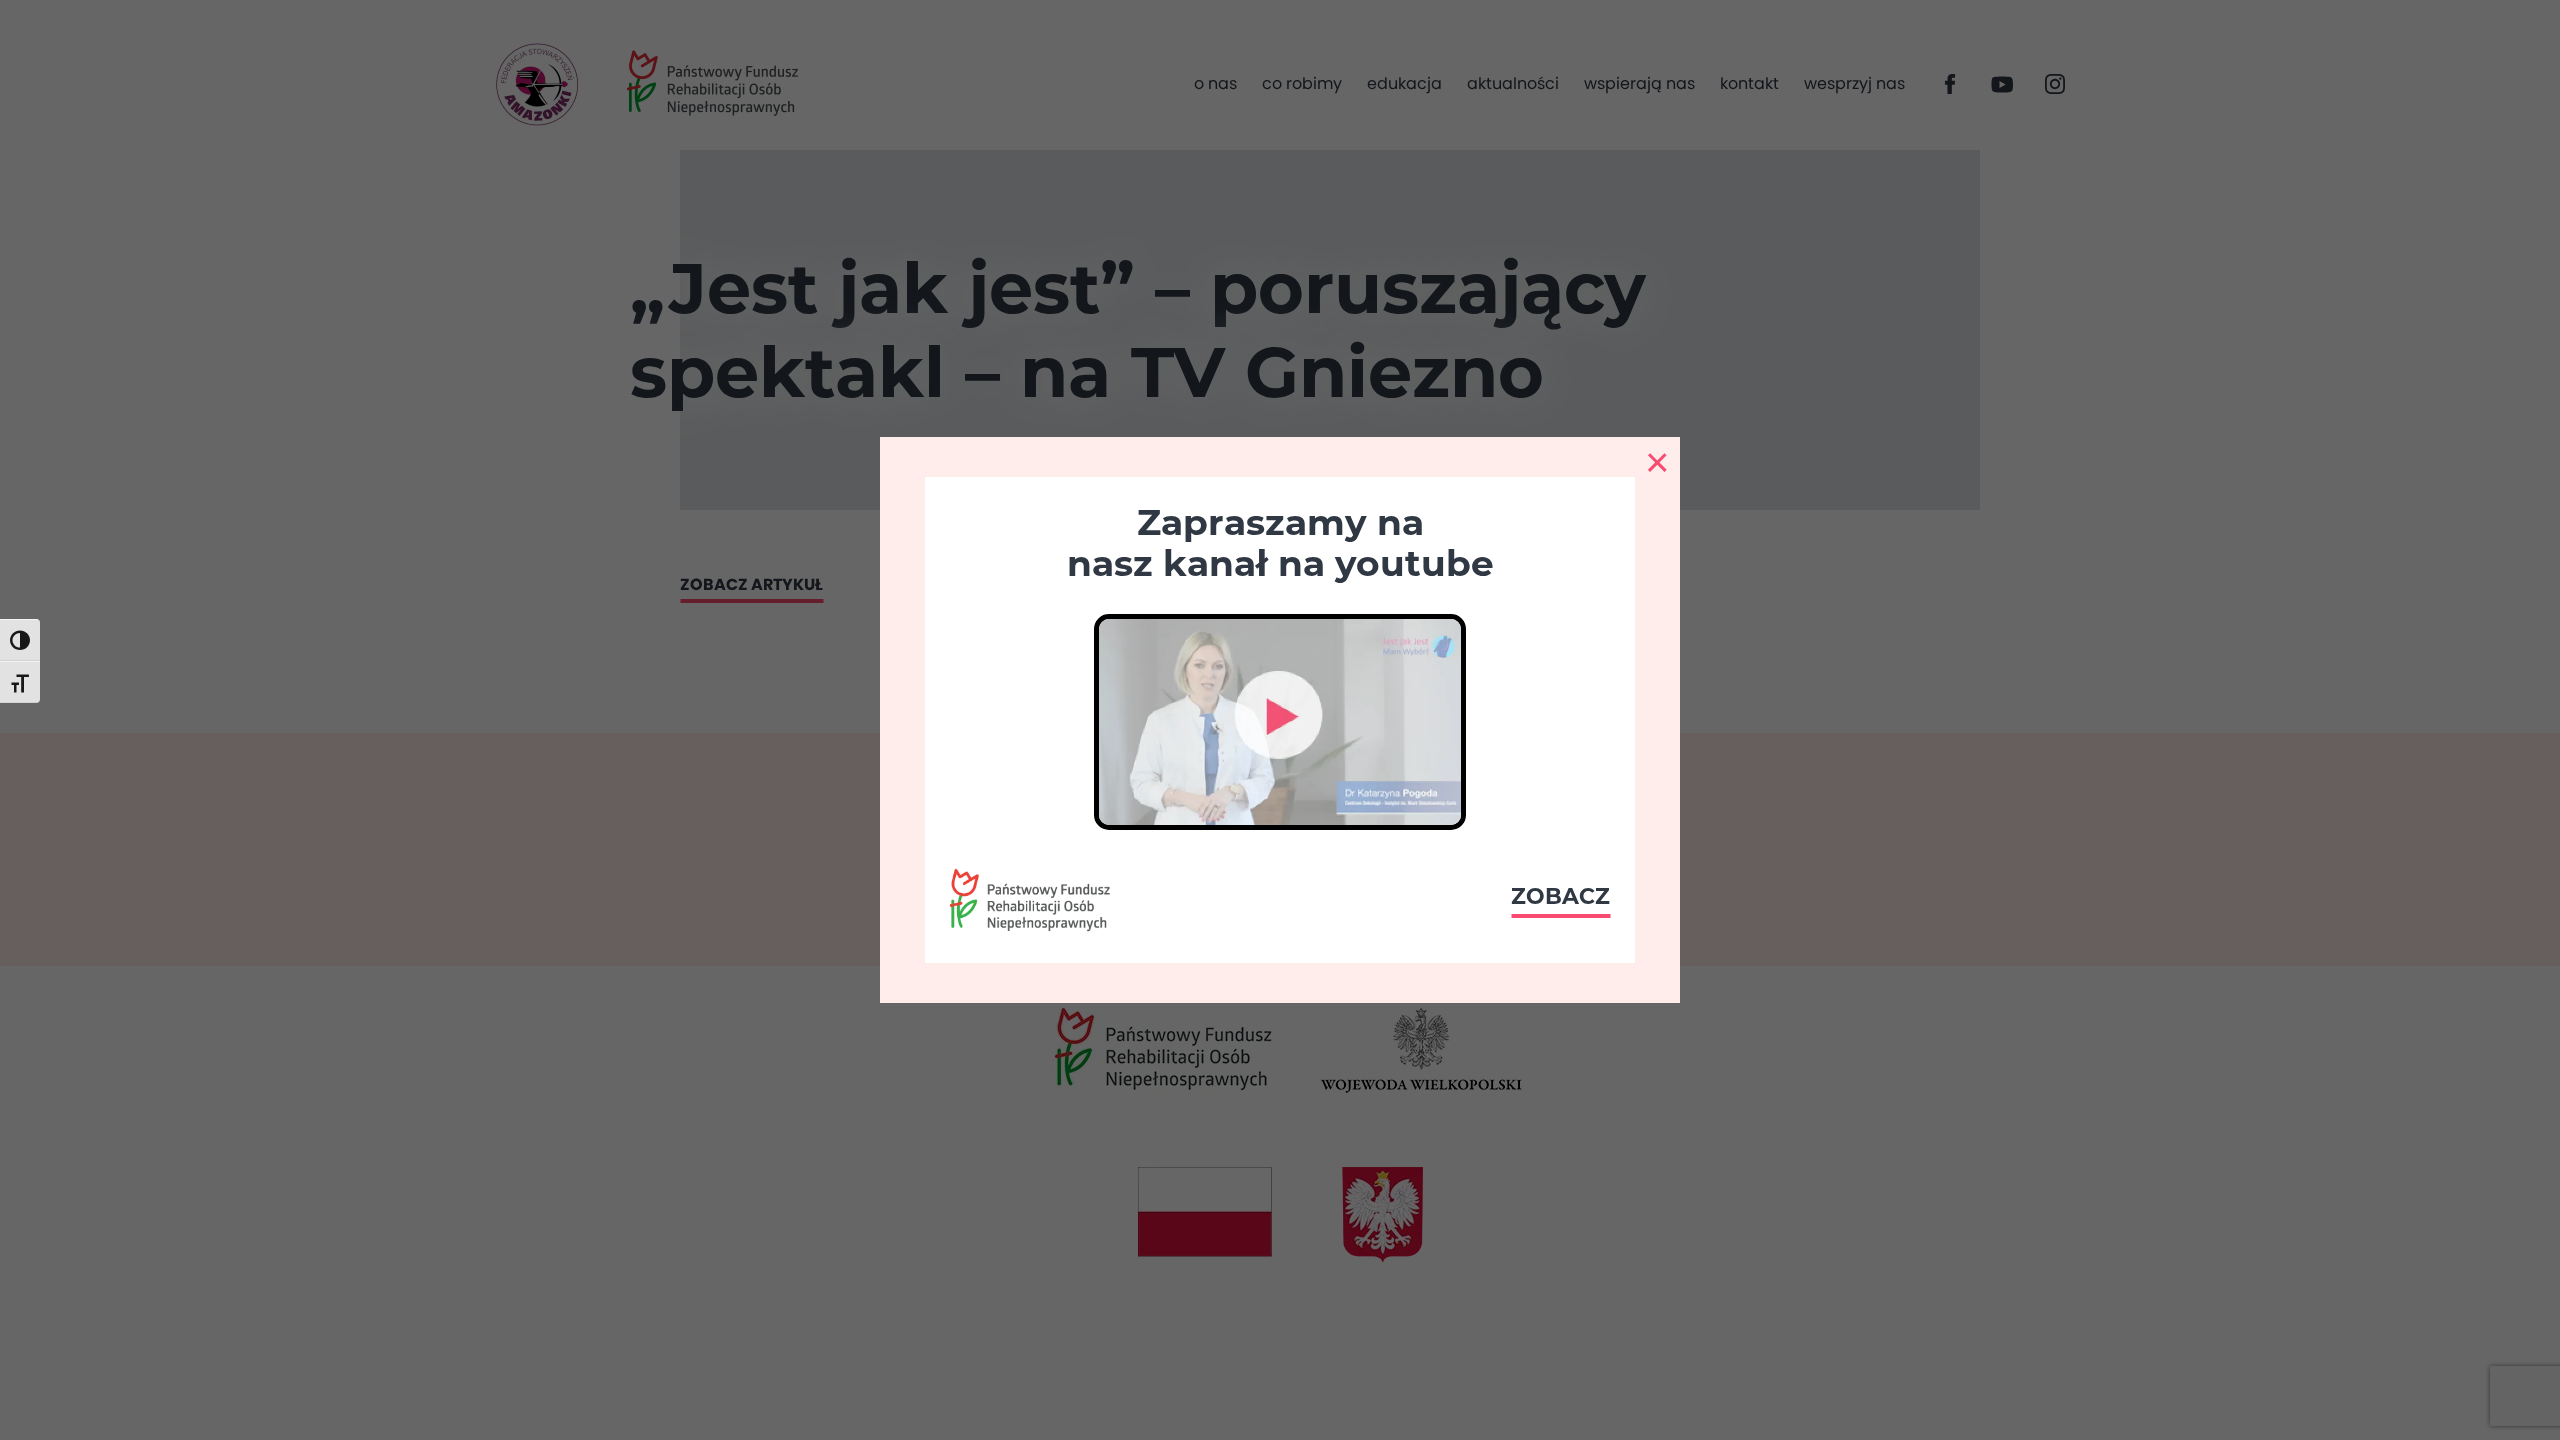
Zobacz (1560, 896)
